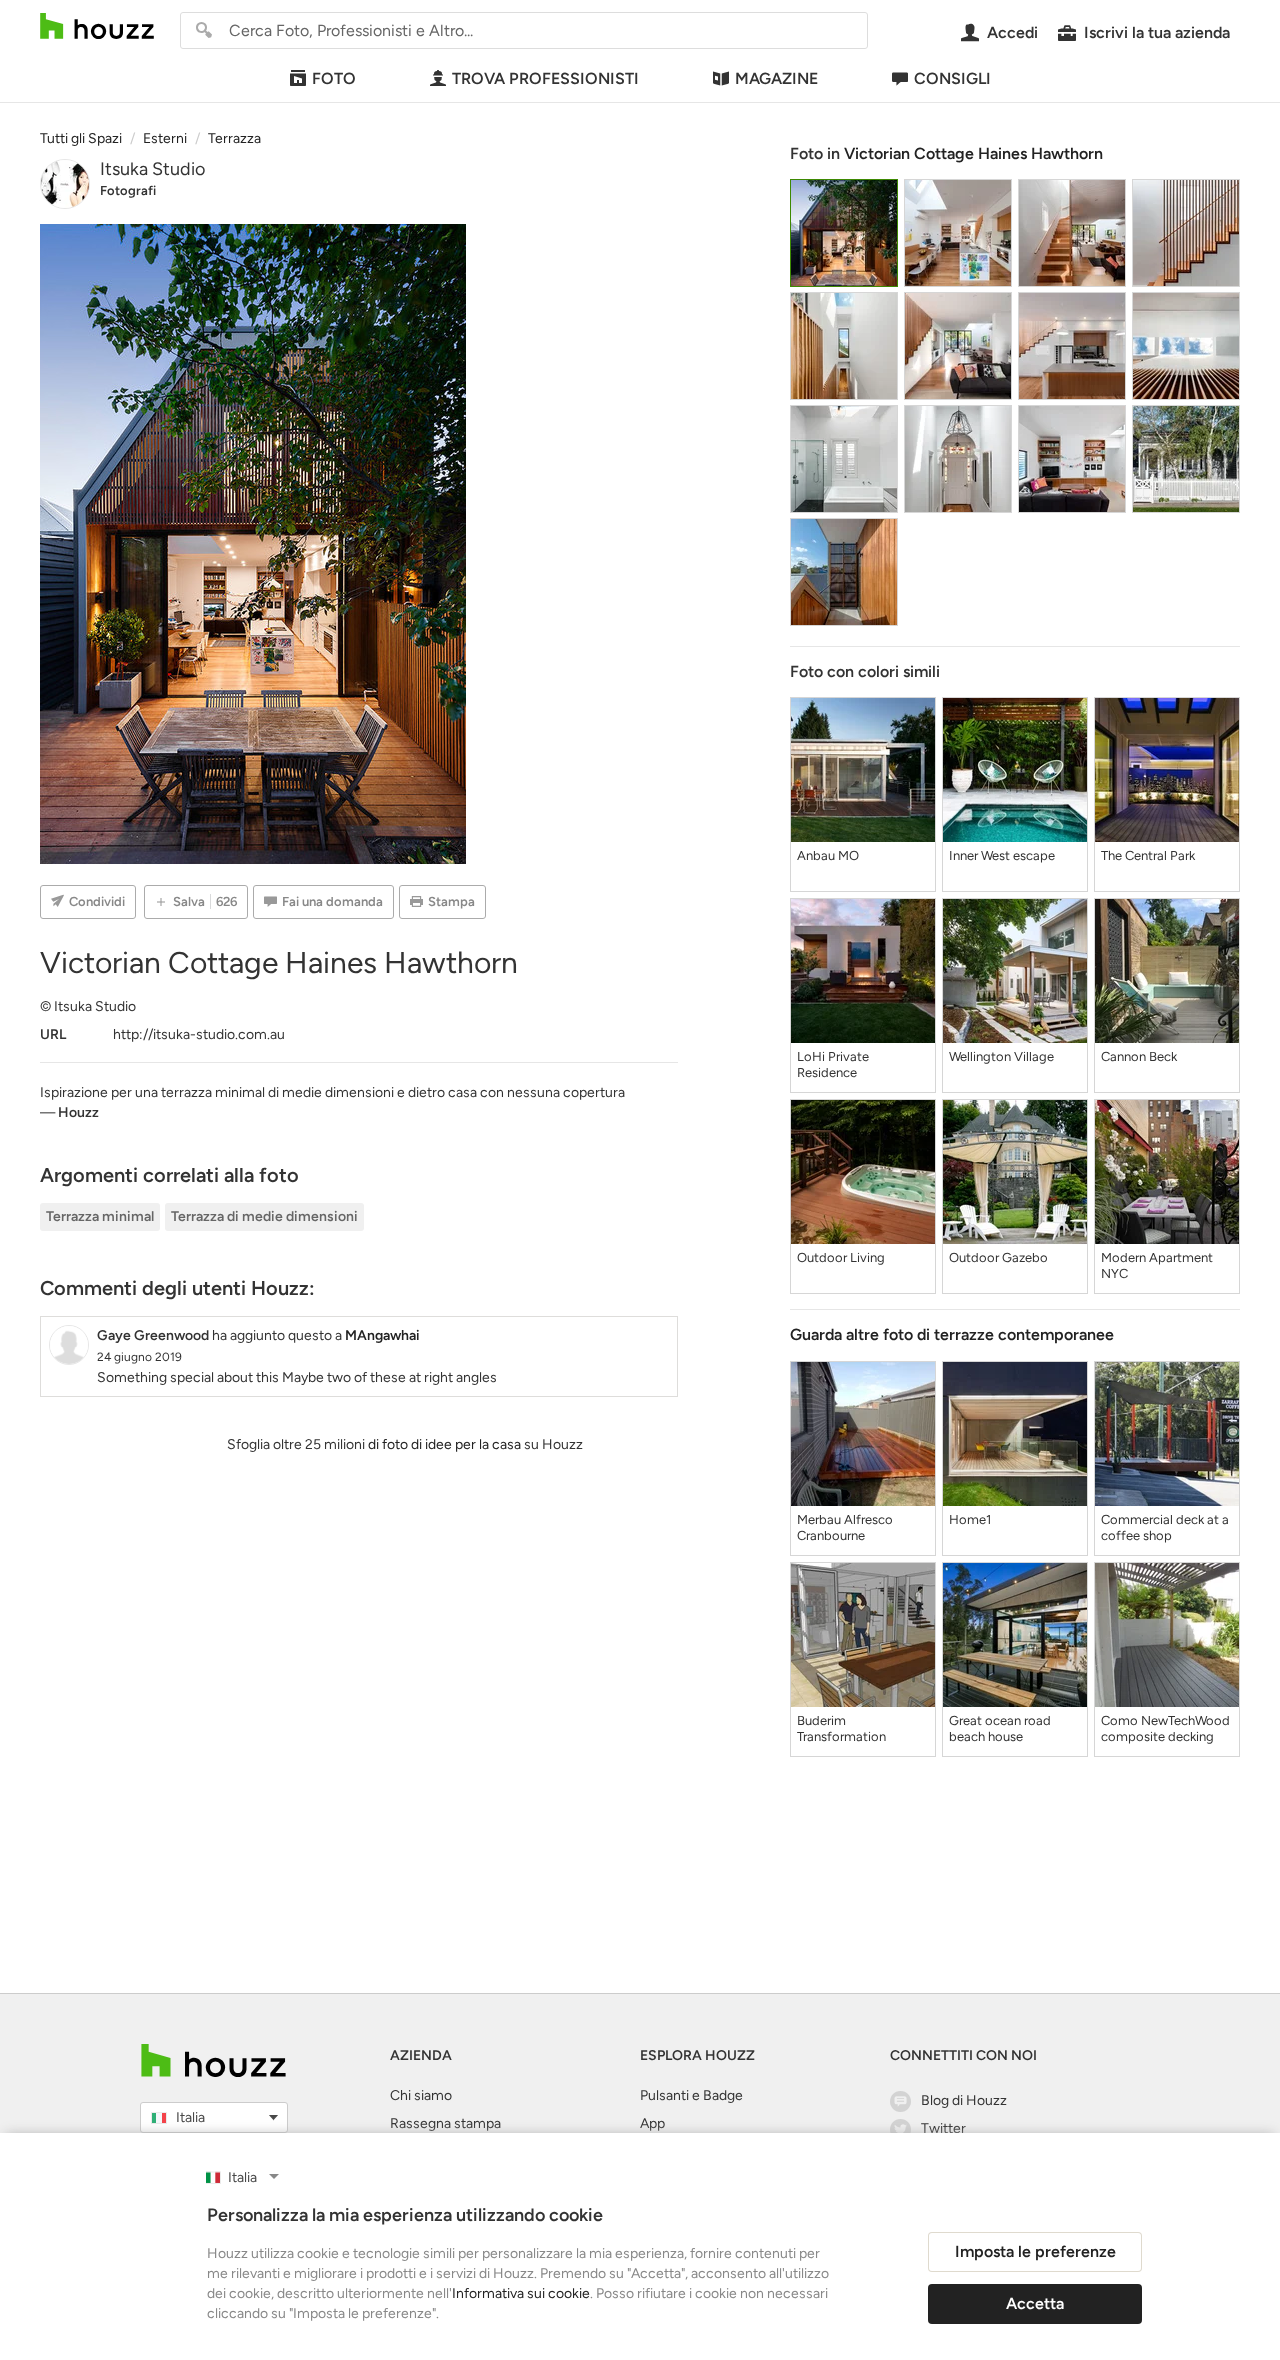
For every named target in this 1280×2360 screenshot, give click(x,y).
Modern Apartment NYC (1157, 1265)
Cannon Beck (1139, 1056)
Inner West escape (1002, 855)
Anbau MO (828, 855)
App (652, 2123)
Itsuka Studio (152, 169)
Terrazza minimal (100, 1216)
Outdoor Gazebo (998, 1257)
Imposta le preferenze (1035, 2251)
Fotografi (128, 190)
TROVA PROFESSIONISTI (545, 78)
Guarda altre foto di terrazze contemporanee (952, 1334)
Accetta (1035, 2303)
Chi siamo (421, 2095)
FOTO (334, 78)
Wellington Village (1001, 1056)
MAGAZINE (776, 78)
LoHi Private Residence (833, 1064)
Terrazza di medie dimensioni (264, 1216)
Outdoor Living (841, 1257)
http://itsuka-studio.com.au (199, 1034)
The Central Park (1148, 855)
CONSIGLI (952, 78)
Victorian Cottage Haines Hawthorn (973, 153)
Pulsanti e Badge (691, 2095)
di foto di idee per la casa (444, 1444)
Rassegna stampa (445, 2123)
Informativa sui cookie (521, 2293)
